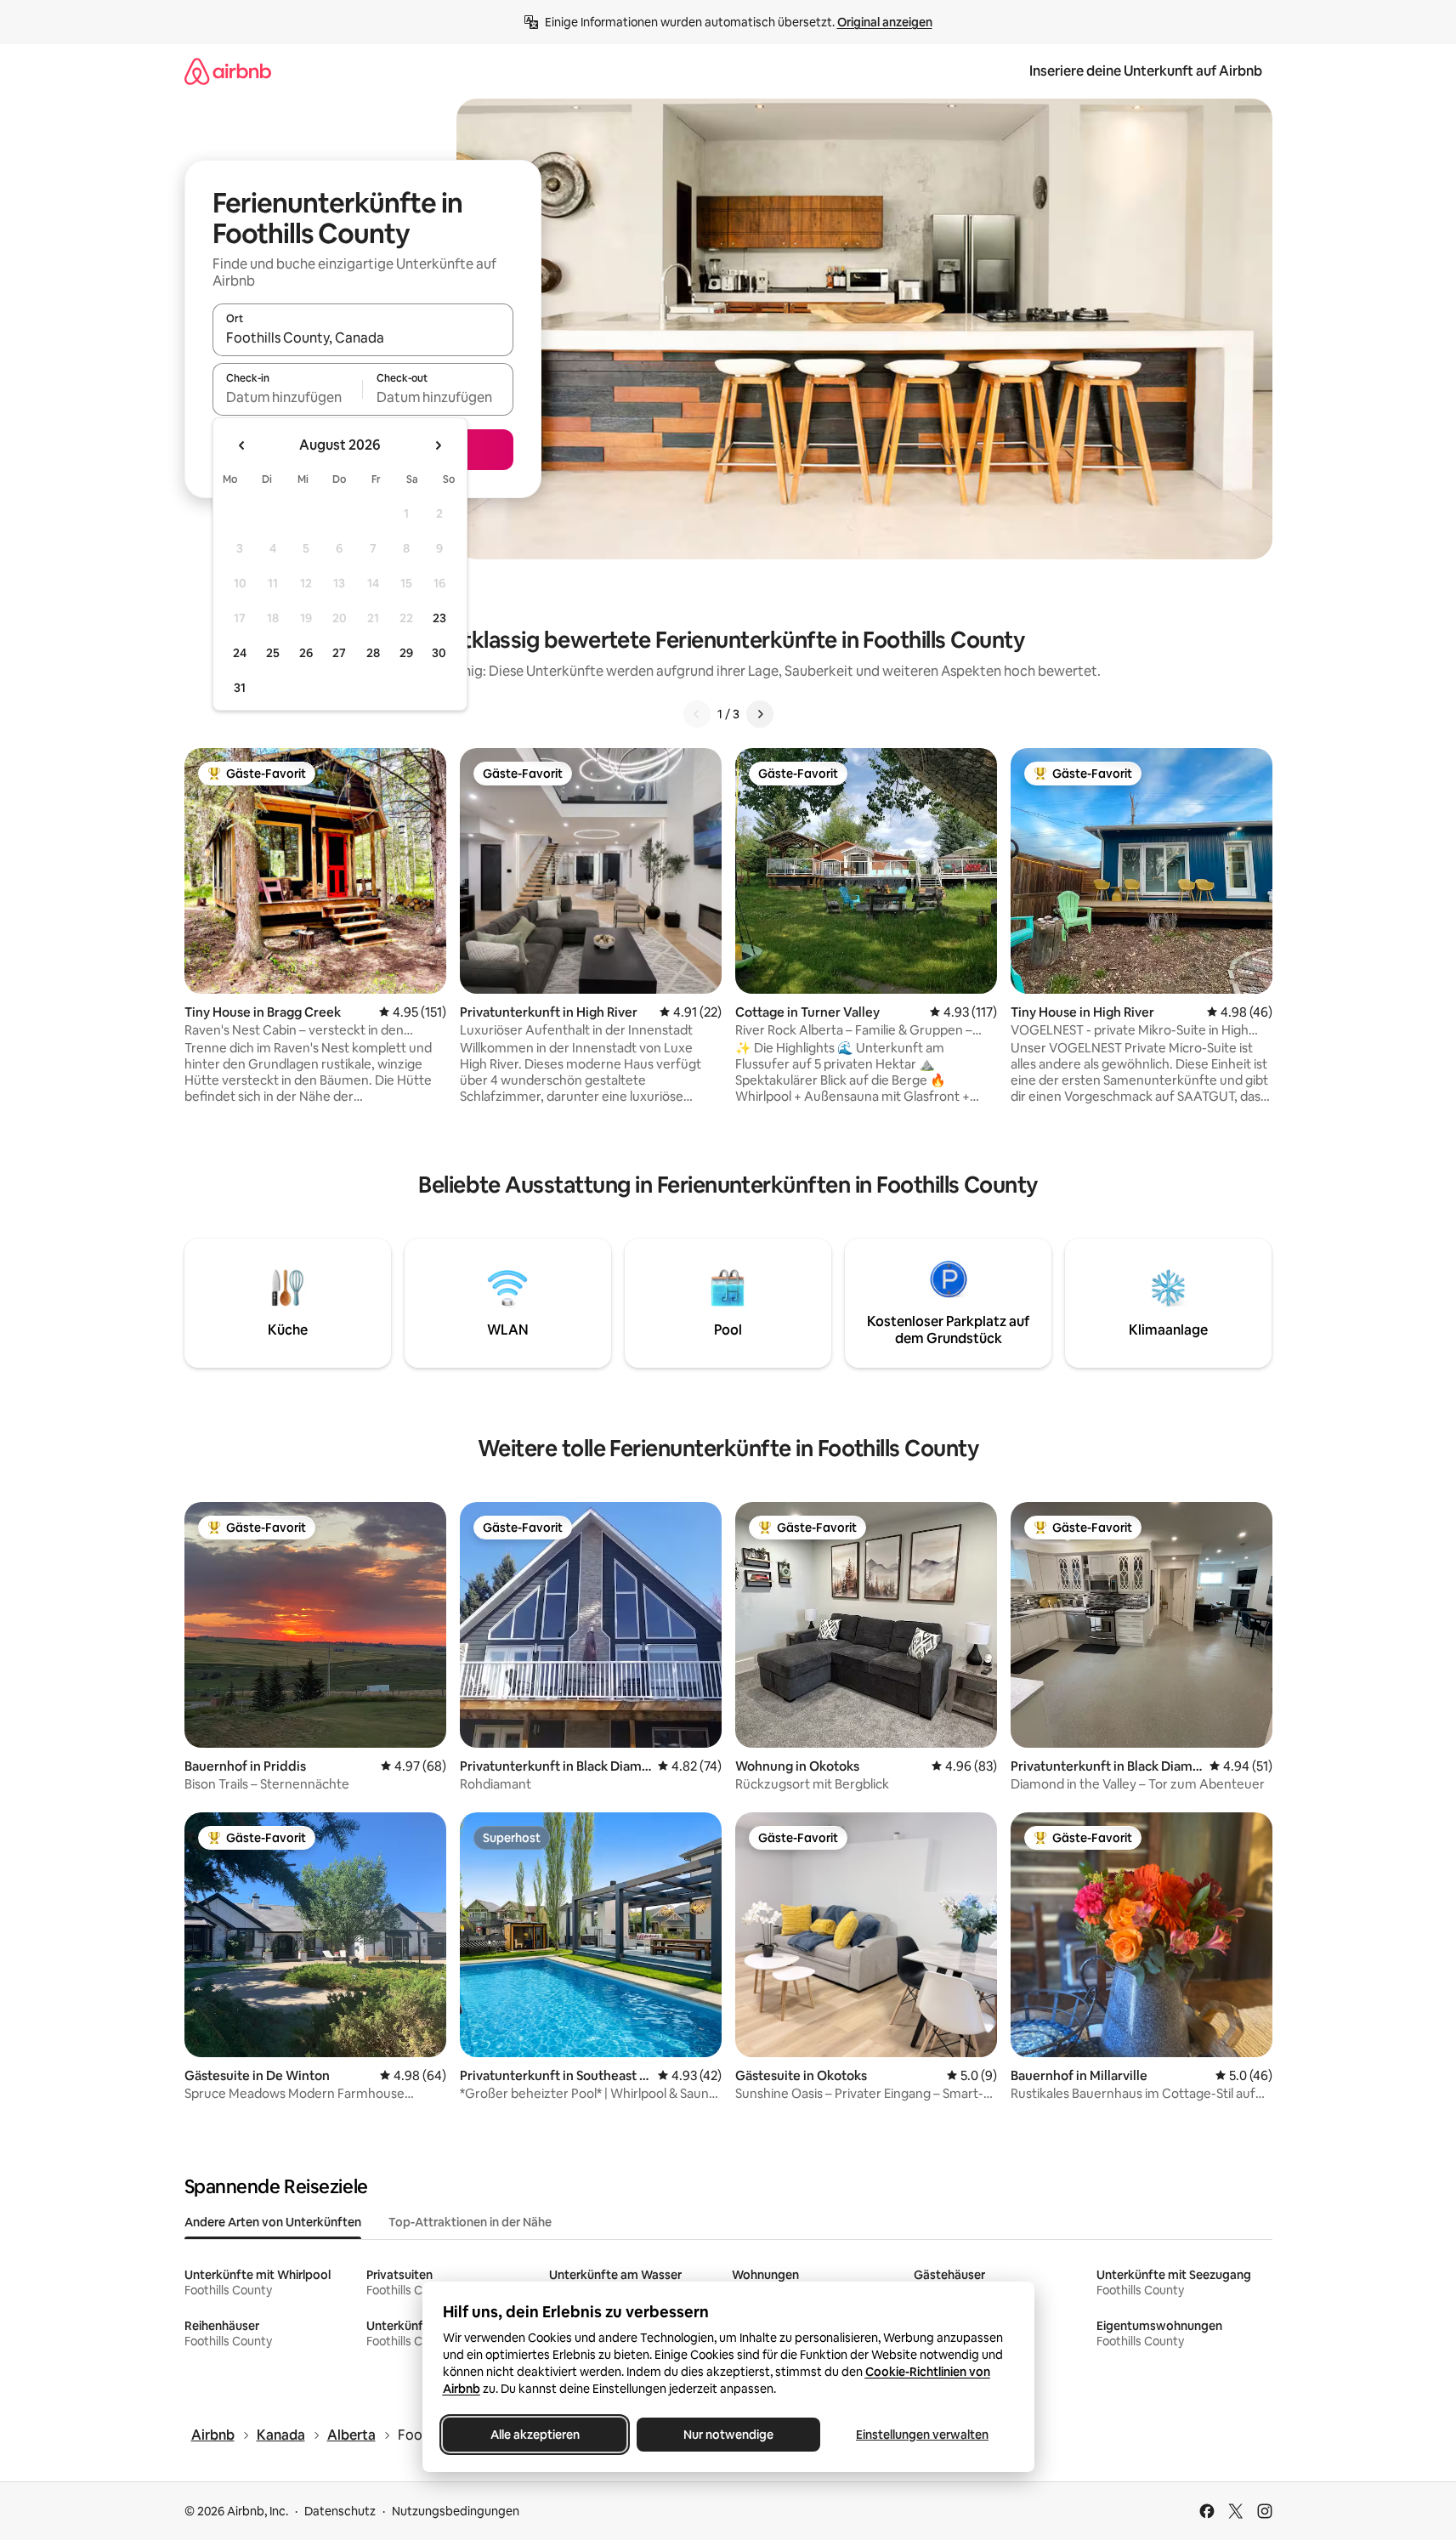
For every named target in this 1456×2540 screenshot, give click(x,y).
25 (273, 653)
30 (439, 653)
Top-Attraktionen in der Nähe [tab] (470, 2222)
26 (306, 653)
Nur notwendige (728, 2435)
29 (406, 653)
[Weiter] (760, 714)
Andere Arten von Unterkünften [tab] (273, 2222)
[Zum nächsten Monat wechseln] (438, 445)
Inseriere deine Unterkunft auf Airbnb (1146, 71)
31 (240, 688)
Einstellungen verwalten (922, 2435)
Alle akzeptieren (534, 2435)
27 (339, 653)
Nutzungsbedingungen (456, 2511)
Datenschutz (340, 2511)
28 (373, 653)
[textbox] (288, 397)
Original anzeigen (885, 22)
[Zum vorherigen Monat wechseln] (242, 445)
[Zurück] (697, 714)
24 (240, 653)
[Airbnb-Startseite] (228, 71)
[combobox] (363, 337)
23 (439, 618)
